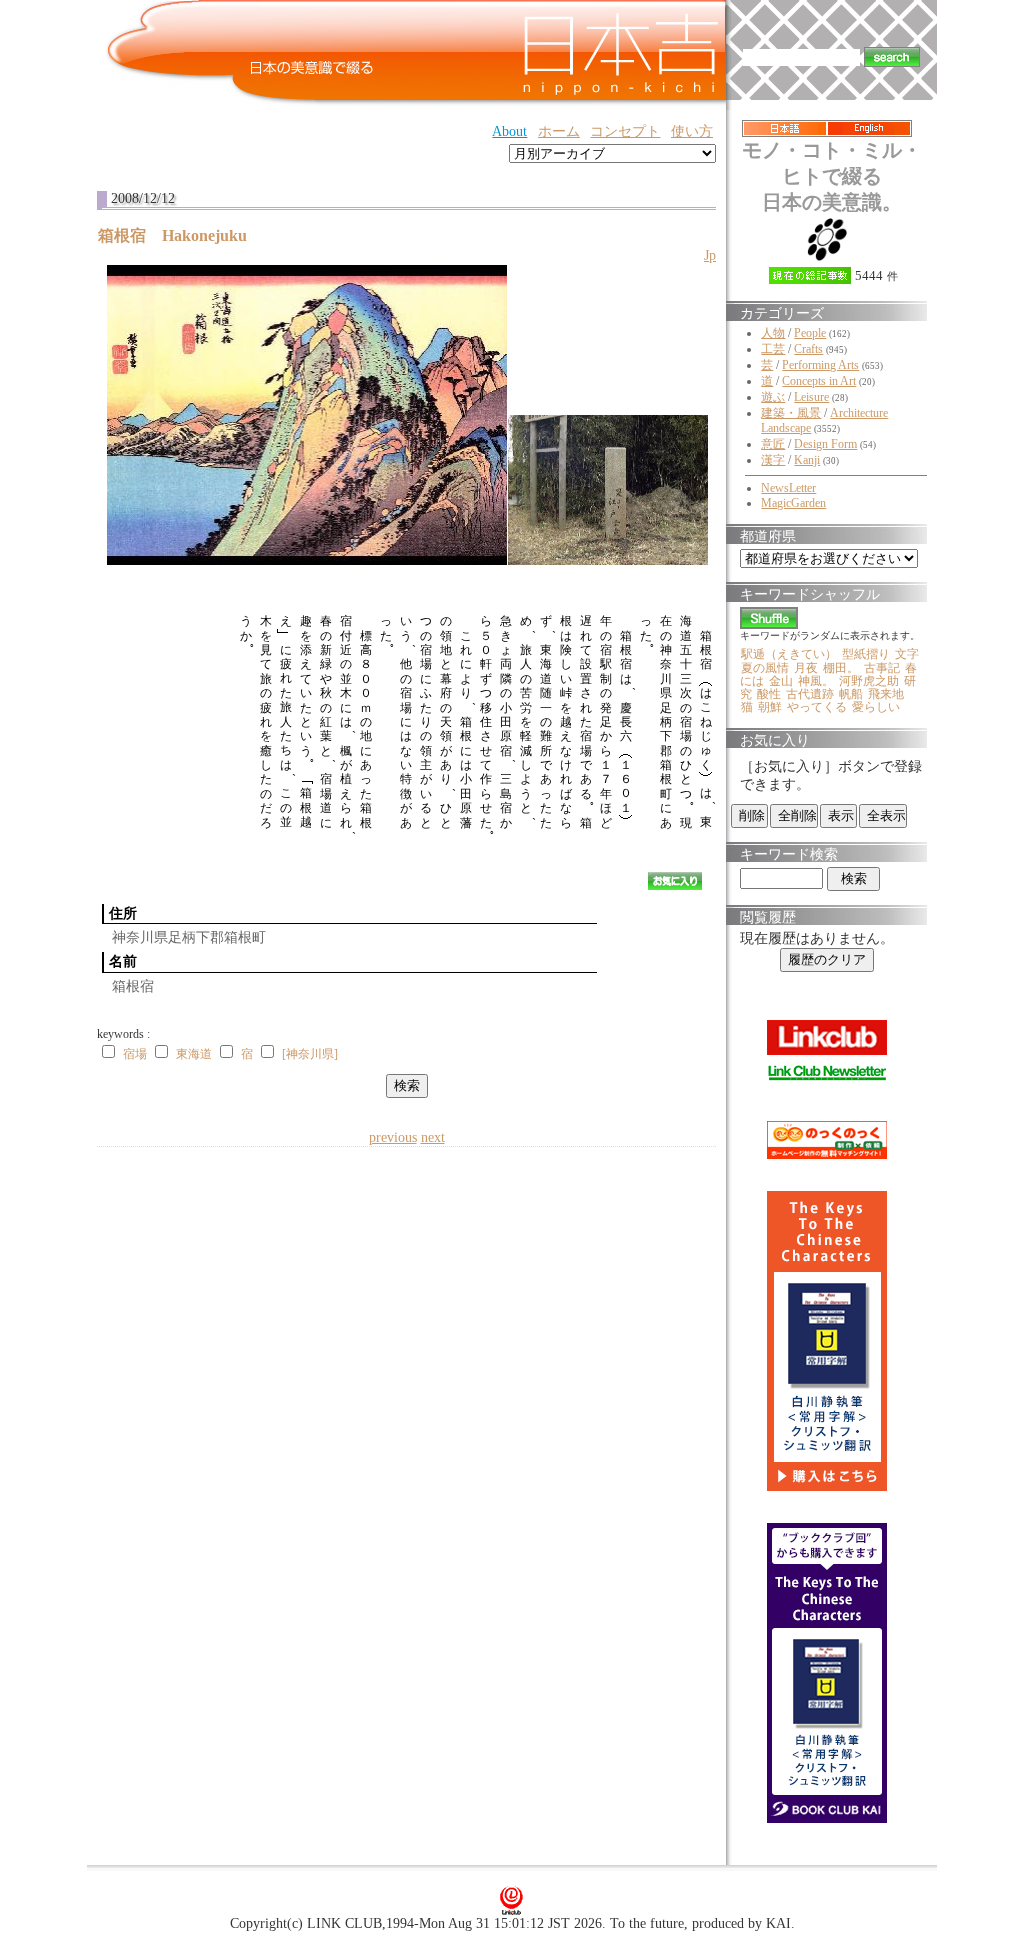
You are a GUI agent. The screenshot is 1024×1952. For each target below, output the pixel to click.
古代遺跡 (810, 694)
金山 (781, 681)
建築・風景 (791, 413)
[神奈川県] (310, 1054)
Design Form (825, 444)
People (810, 333)
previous (393, 1137)
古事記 (882, 668)
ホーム (559, 131)
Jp (710, 255)
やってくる (817, 707)
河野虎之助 (869, 681)
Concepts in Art (819, 381)
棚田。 (841, 668)
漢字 (773, 460)
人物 (773, 333)
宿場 (135, 1054)
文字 (907, 654)
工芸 (773, 349)
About (509, 131)
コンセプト (625, 131)
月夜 (806, 668)
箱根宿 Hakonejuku (180, 235)
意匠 (773, 444)
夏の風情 (765, 668)
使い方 (692, 131)
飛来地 (886, 694)
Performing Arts (820, 365)
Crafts (808, 349)
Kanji (807, 460)
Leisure (811, 397)
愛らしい (876, 707)
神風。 (816, 681)
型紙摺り (866, 654)
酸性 (769, 694)
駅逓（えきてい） (789, 654)
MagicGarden (793, 503)
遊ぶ (773, 397)
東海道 (194, 1054)
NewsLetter (788, 488)
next (433, 1137)
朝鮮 (770, 707)
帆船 (851, 694)
